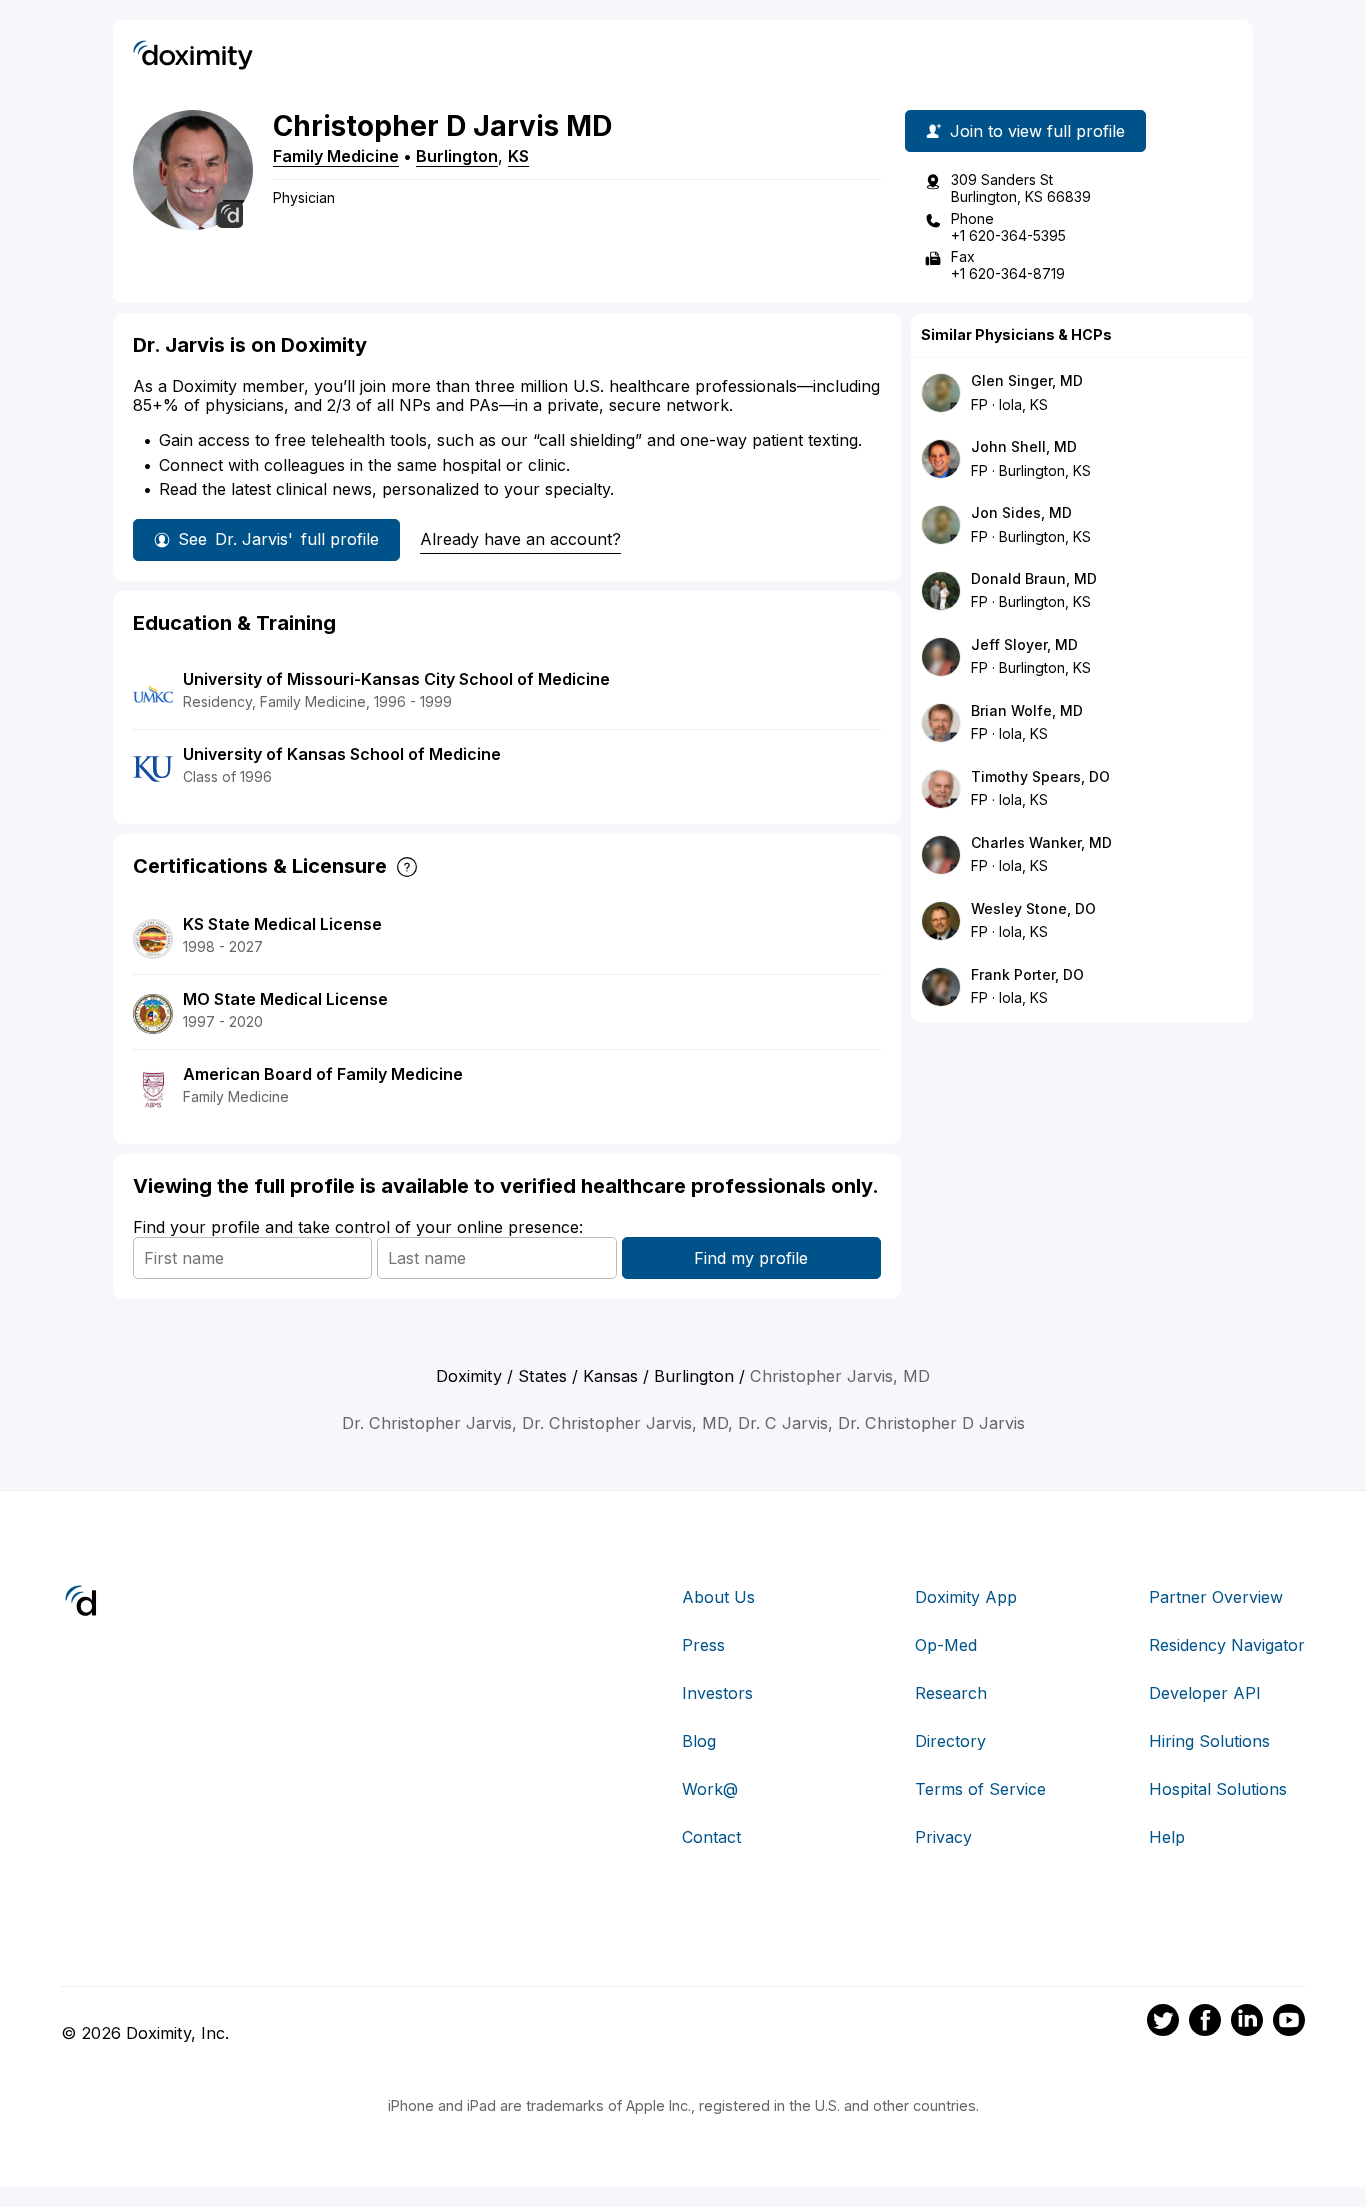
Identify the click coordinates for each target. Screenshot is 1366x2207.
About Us (718, 1597)
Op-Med (946, 1645)
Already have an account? (520, 539)
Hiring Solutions (1209, 1741)
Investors (717, 1693)
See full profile (278, 539)
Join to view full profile (1037, 131)
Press (703, 1645)
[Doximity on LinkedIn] (1247, 2023)
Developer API (1205, 1693)
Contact (711, 1837)
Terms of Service (980, 1789)
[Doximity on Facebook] (1205, 2023)
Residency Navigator (1227, 1645)
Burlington (457, 156)
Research (951, 1693)
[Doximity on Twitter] (1163, 2023)
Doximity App (966, 1597)
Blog (699, 1741)
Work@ (710, 1789)
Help (1167, 1837)
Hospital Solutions (1218, 1789)
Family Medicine (336, 156)
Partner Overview (1216, 1597)
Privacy (943, 1837)
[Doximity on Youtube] (1289, 2023)
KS (518, 156)
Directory (950, 1741)
